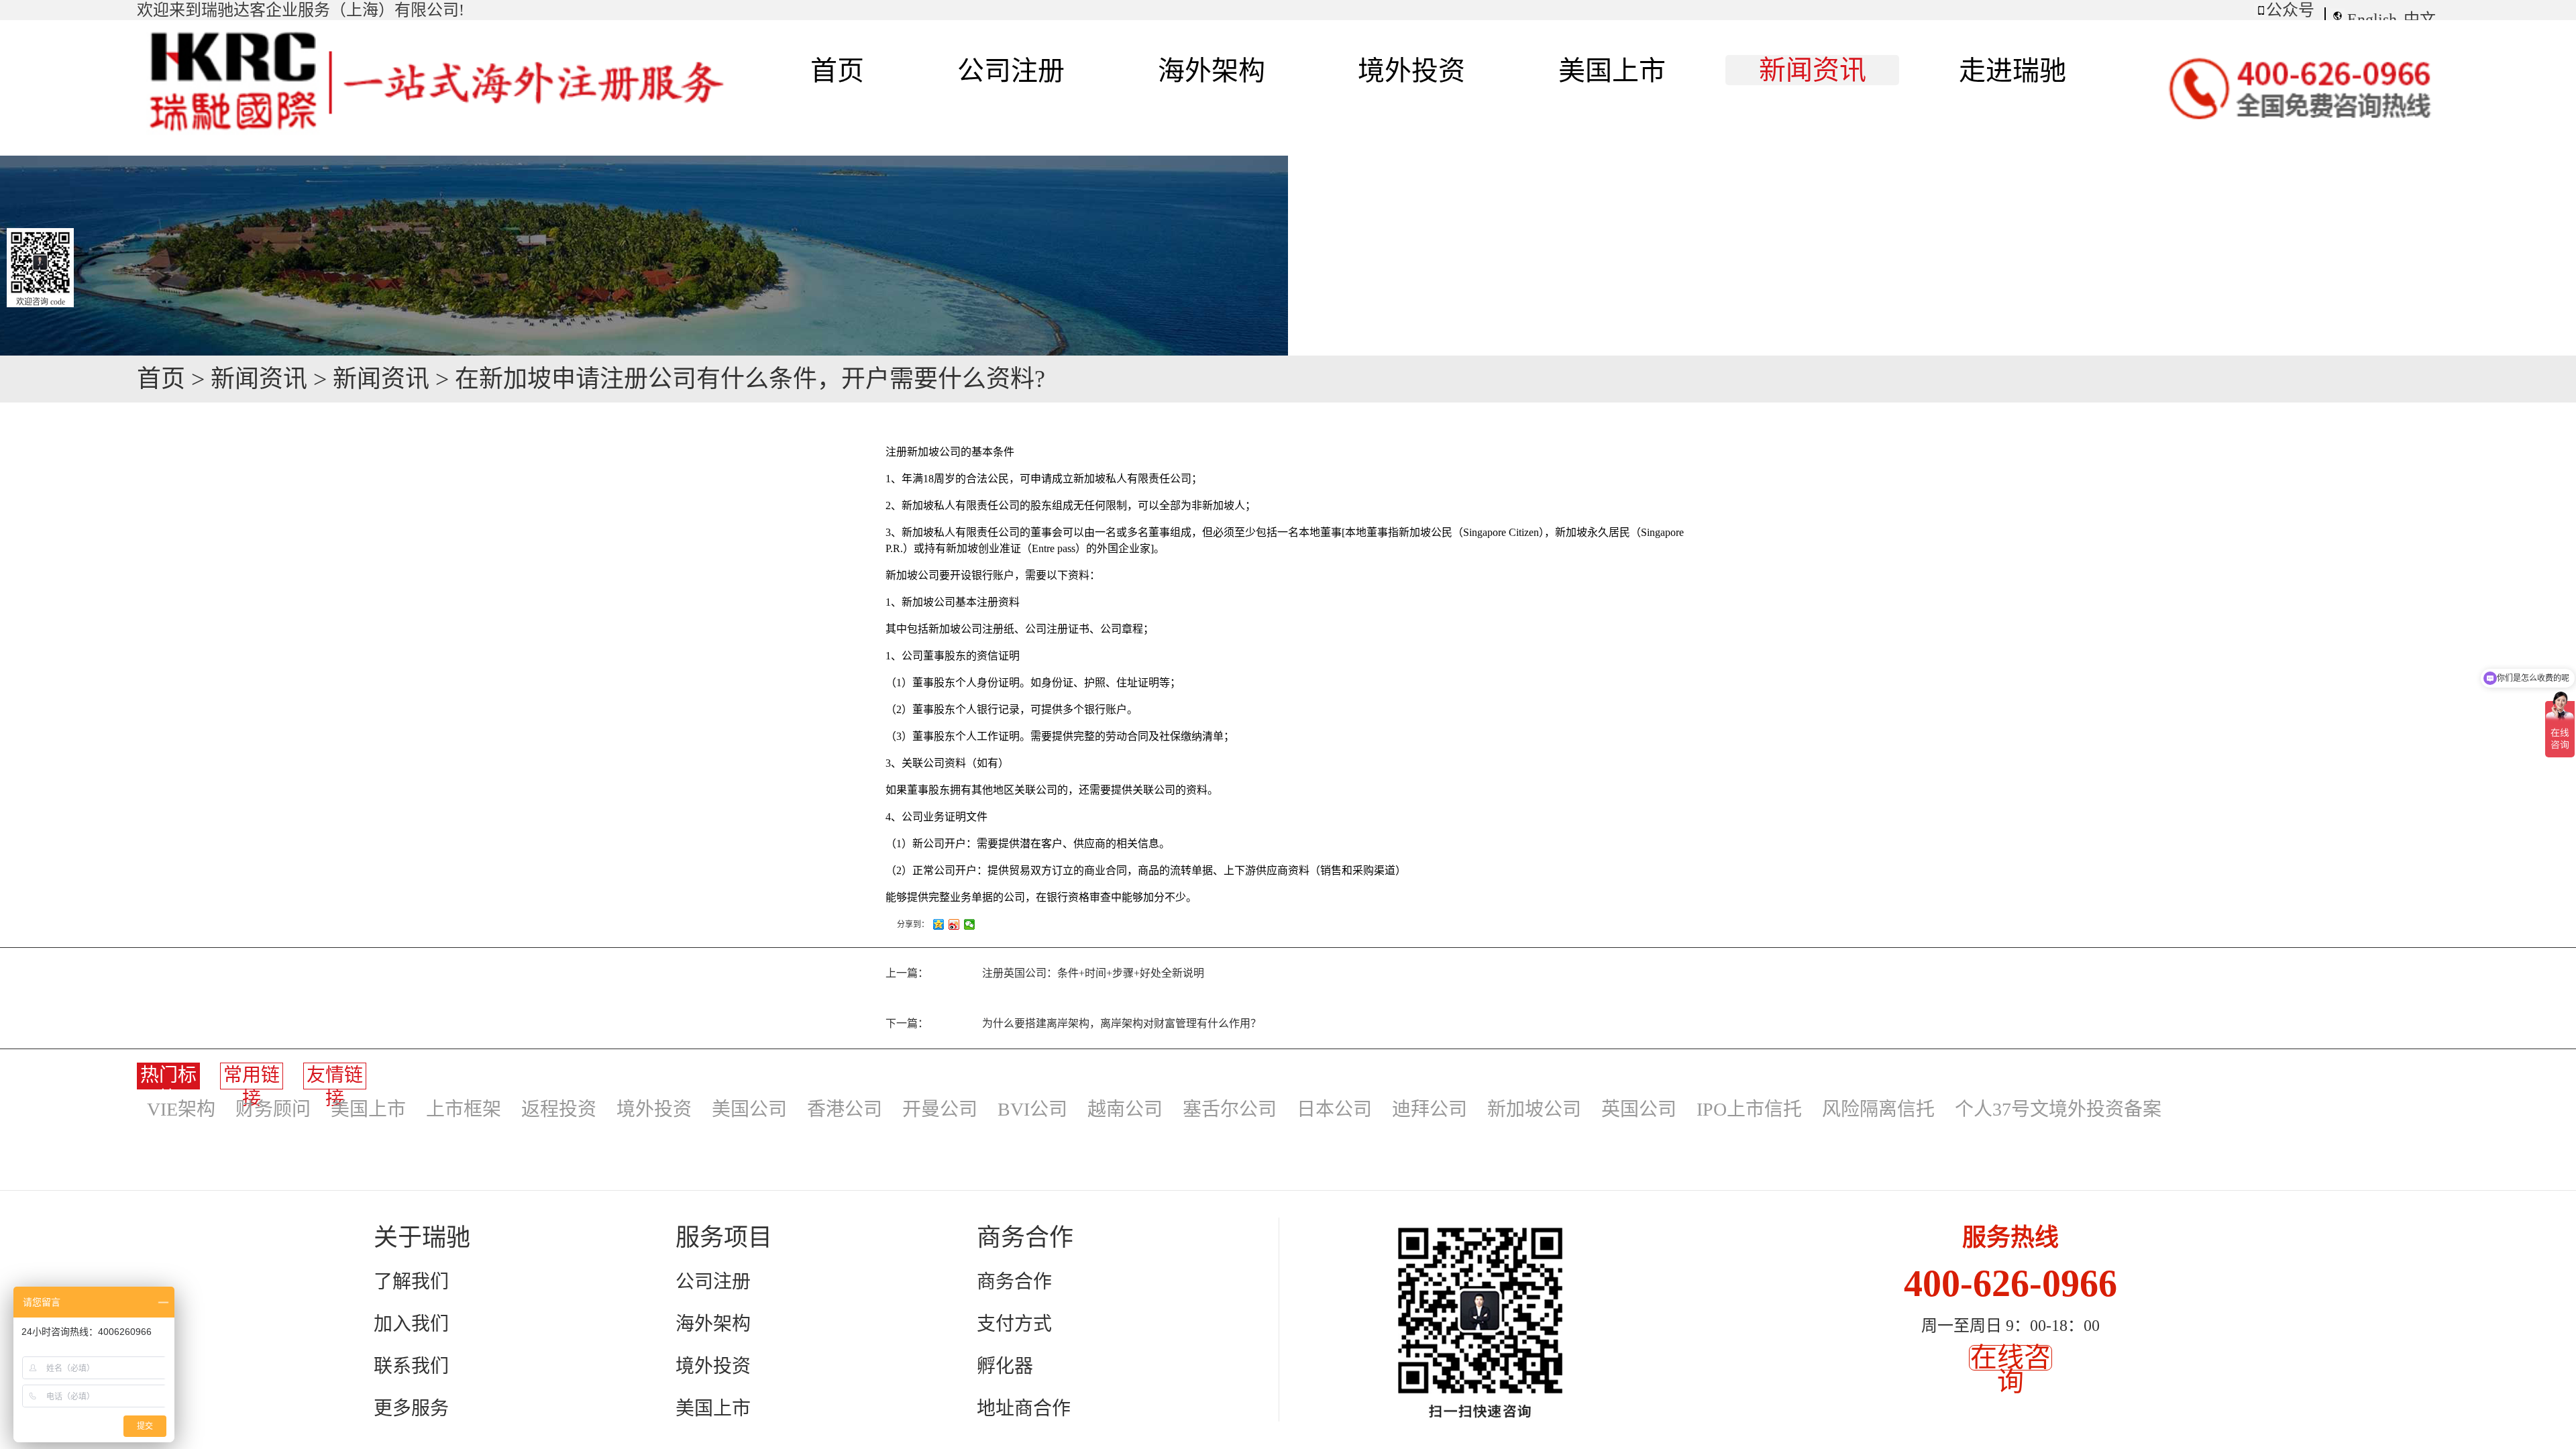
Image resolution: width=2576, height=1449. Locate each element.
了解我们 (411, 1282)
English (2372, 19)
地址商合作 (1024, 1408)
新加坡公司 (1534, 1109)
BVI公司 (1032, 1109)
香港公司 (845, 1109)
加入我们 (411, 1324)
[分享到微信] (970, 924)
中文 (2420, 19)
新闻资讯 (259, 379)
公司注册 (713, 1282)
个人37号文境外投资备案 (2058, 1109)
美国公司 (749, 1109)
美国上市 (368, 1109)
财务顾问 (273, 1109)
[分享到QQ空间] (939, 924)
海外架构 (713, 1324)
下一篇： (1073, 1023)
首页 (837, 71)
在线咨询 (2010, 1370)
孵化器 (1005, 1366)
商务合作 (1014, 1282)
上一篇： (1045, 973)
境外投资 (654, 1109)
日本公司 (1334, 1109)
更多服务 (411, 1408)
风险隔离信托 (1878, 1109)
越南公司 (1125, 1109)
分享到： (913, 924)
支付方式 (1014, 1324)
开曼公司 (940, 1109)
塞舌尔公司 (1230, 1109)
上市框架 (464, 1109)
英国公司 (1639, 1109)
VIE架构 (181, 1109)
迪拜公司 (1430, 1109)
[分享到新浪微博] (954, 924)
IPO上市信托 (1749, 1109)
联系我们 (411, 1366)
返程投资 (559, 1109)
